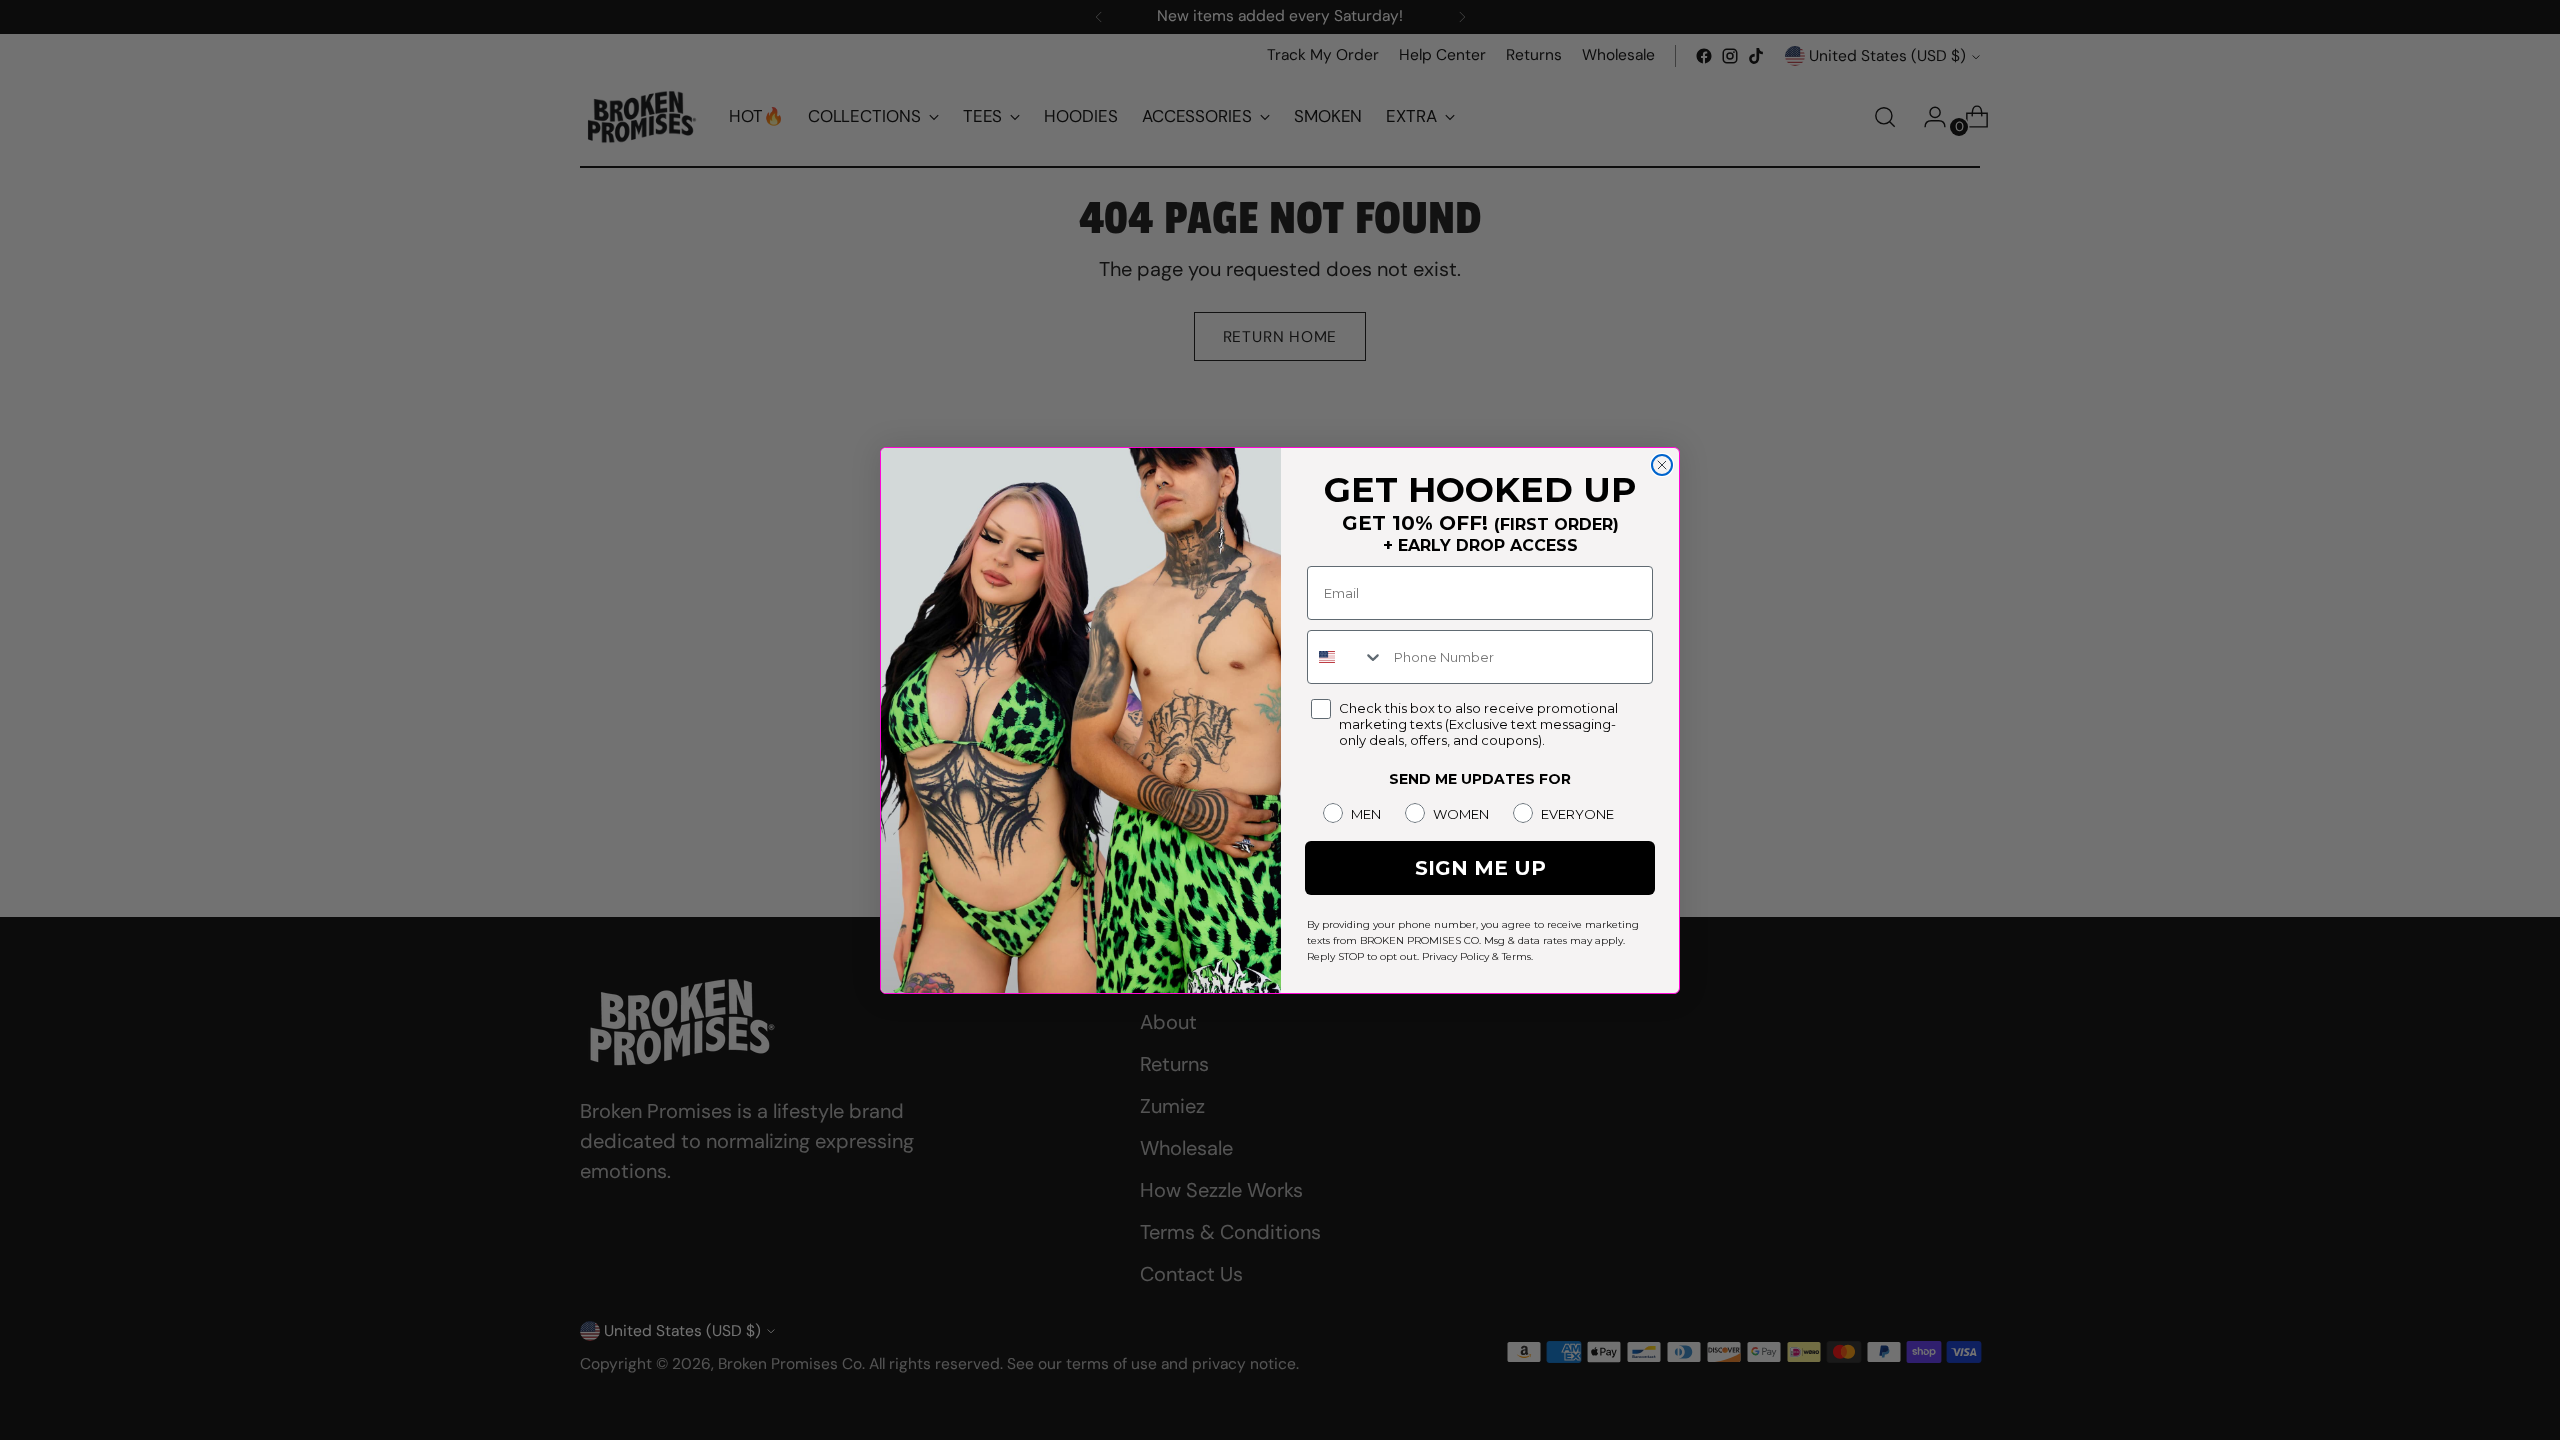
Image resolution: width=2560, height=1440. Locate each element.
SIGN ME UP (1480, 868)
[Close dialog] (1662, 465)
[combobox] (1346, 657)
